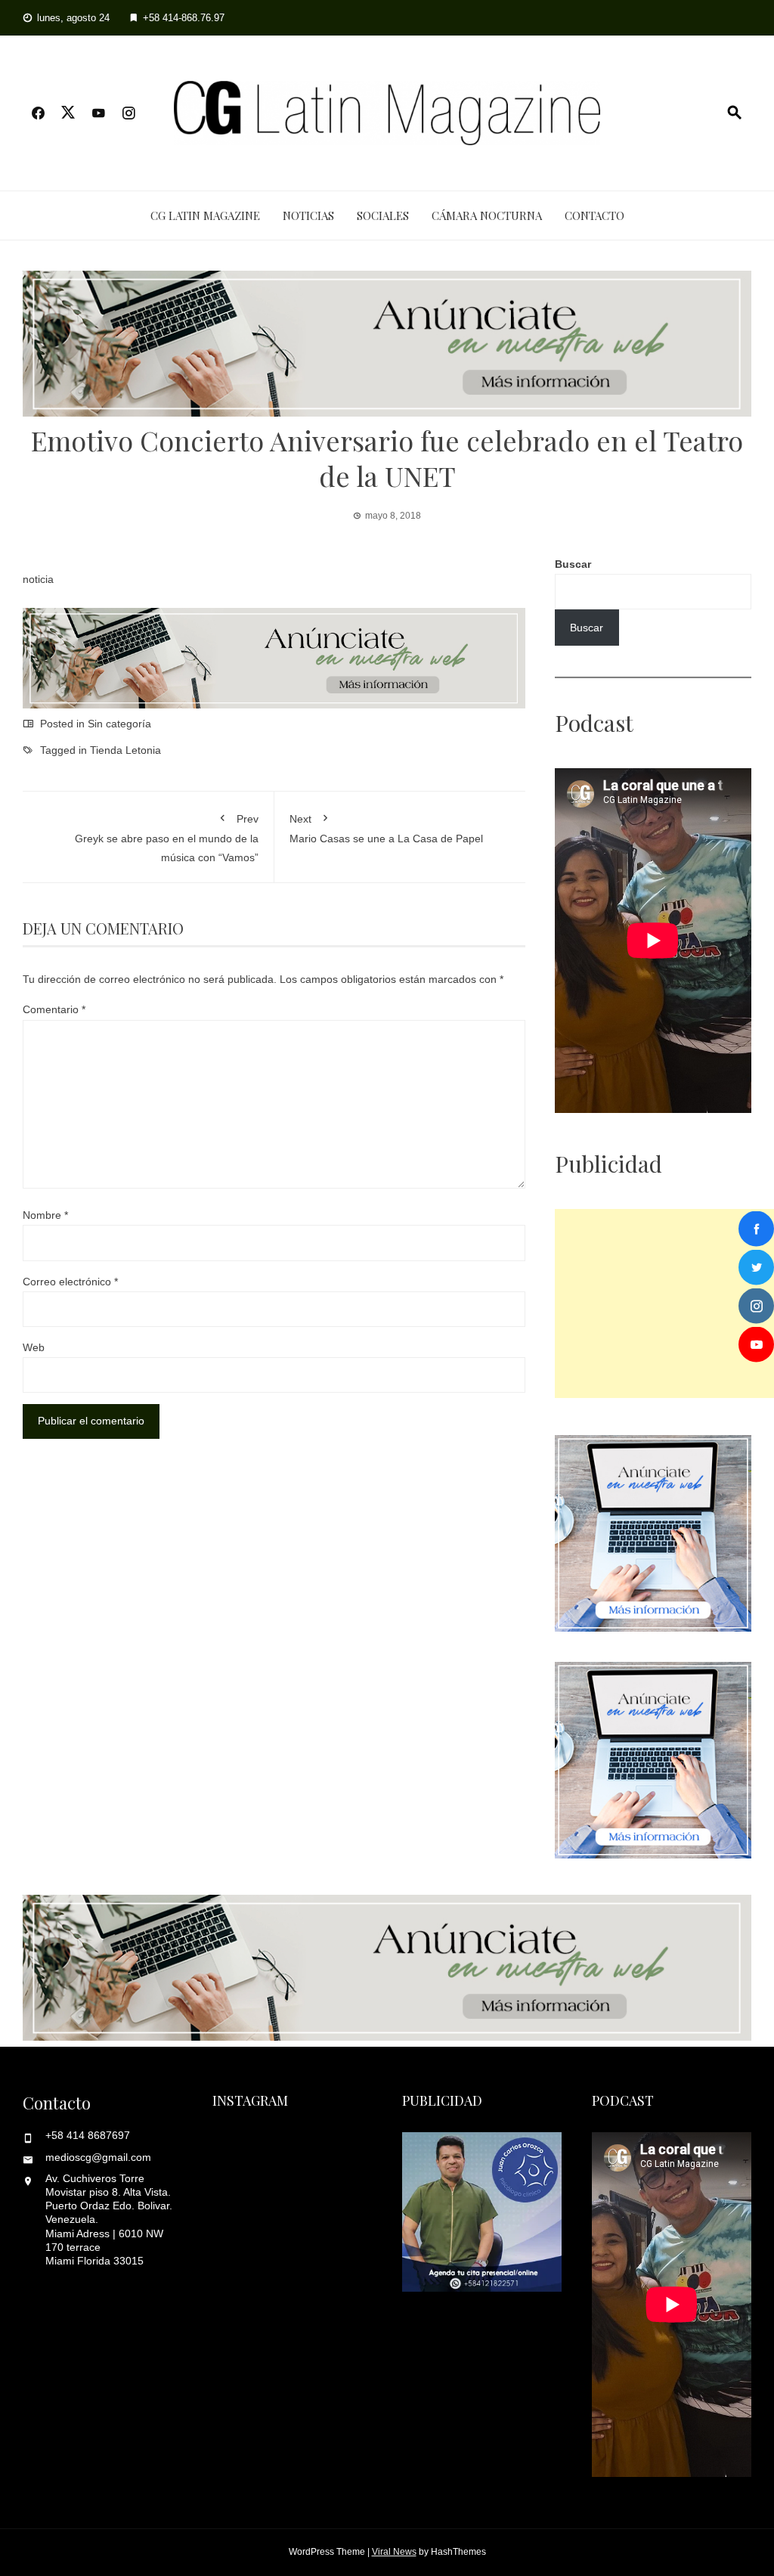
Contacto (594, 215)
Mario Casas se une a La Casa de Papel (386, 829)
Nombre (45, 1215)
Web (34, 1347)
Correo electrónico (70, 1282)
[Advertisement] (664, 1303)
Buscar (573, 564)
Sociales (383, 215)
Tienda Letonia (125, 750)
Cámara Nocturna (487, 215)
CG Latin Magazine (205, 215)
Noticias (308, 215)
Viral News (394, 2552)
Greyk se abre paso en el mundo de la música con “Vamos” (167, 838)
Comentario (54, 1009)
